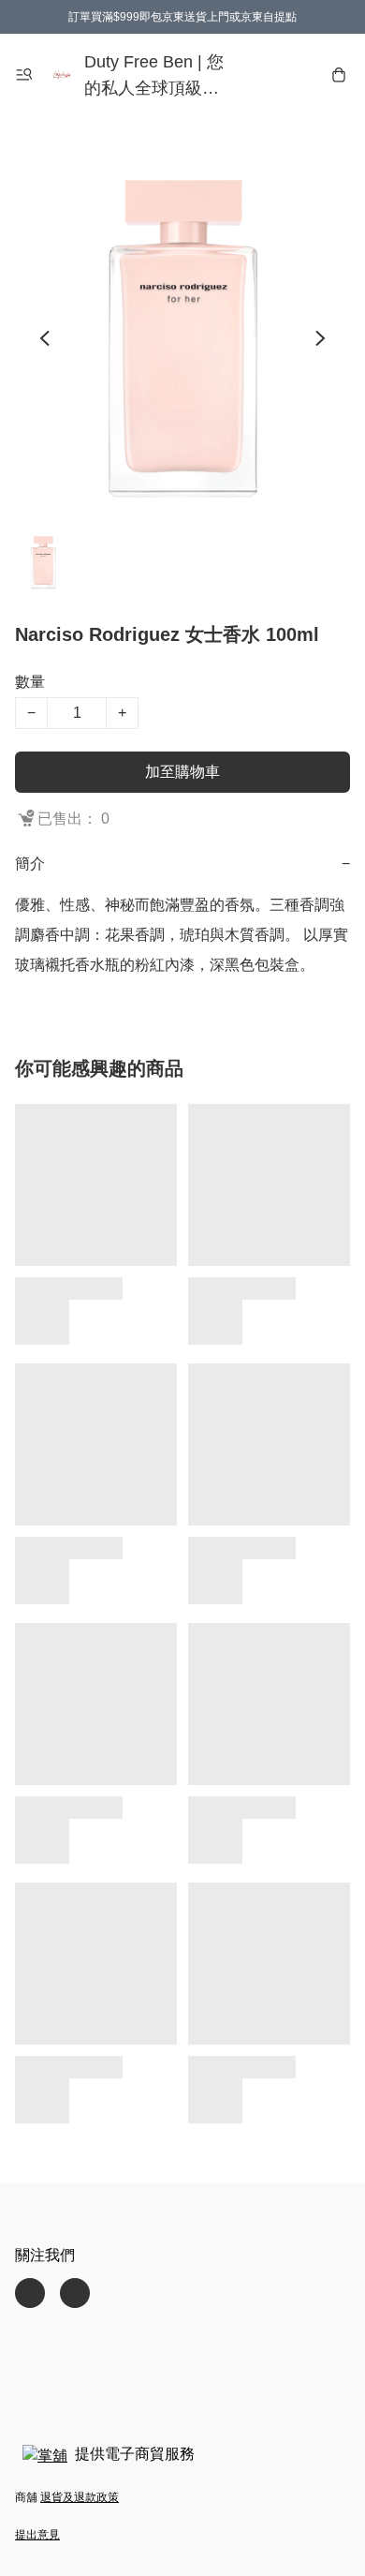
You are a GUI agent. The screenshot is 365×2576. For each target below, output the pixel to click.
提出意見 (37, 2535)
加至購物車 (182, 772)
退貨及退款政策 (80, 2497)
